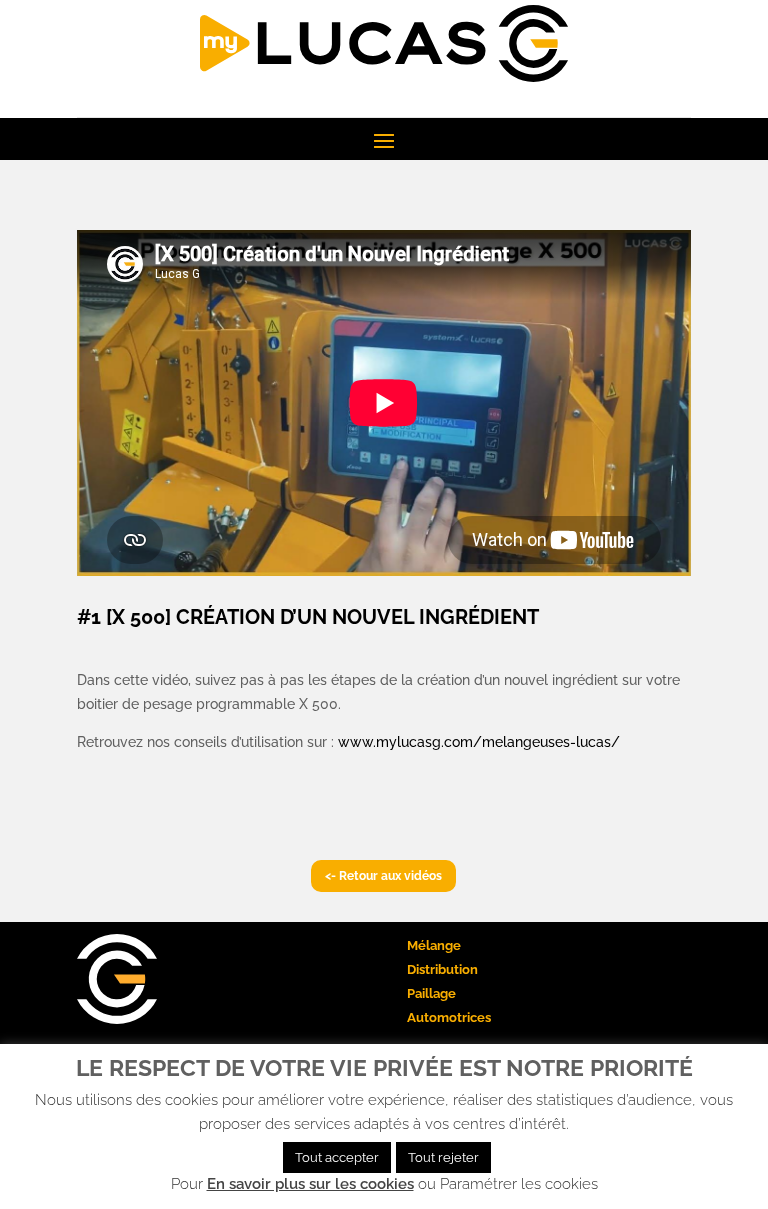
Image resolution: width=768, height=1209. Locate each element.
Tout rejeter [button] (443, 1157)
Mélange (434, 945)
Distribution (442, 969)
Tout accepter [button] (337, 1157)
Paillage (431, 993)
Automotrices (449, 1017)
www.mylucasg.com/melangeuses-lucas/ (479, 742)
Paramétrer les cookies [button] (519, 1184)
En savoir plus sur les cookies (310, 1184)
